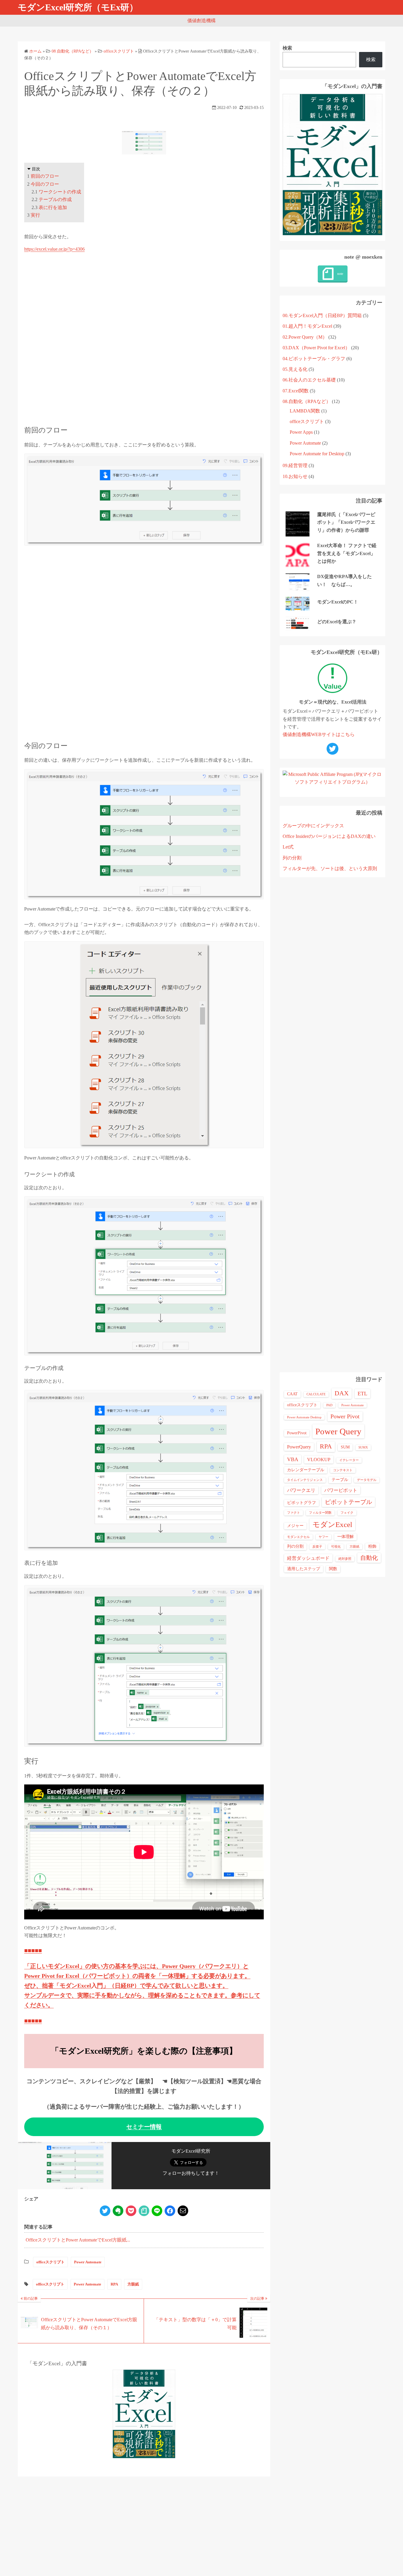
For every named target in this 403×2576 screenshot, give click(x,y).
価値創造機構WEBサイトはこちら (319, 734)
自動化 (369, 1558)
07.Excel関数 (296, 391)
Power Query (338, 1431)
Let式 (288, 847)
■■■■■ (33, 1950)
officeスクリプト (50, 2262)
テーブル (340, 1480)
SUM (345, 1447)
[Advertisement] (144, 339)
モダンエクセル (298, 1537)
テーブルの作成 (55, 199)
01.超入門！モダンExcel (307, 326)
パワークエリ (301, 1490)
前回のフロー (45, 176)
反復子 (317, 1547)
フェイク (347, 1513)
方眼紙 (133, 2284)
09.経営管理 (295, 465)
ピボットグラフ (302, 1503)
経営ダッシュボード (308, 1558)
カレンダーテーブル (306, 1470)
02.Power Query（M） (305, 337)
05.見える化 (295, 369)
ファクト (294, 1513)
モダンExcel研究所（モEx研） (78, 7)
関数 (333, 1569)
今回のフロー (45, 184)
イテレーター (349, 1460)
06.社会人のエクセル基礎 (309, 380)
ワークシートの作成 (60, 192)
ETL (362, 1394)
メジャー (295, 1526)
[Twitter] (105, 2211)
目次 (36, 169)
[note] (144, 2211)
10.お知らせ (295, 476)
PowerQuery (299, 1447)
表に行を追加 (53, 207)
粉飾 (372, 1546)
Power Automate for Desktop (317, 454)
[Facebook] (170, 2211)
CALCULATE (316, 1394)
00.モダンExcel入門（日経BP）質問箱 (322, 315)
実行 (35, 215)
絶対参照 (345, 1559)
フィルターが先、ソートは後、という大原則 (330, 868)
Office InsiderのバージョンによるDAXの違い (329, 836)
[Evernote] (118, 2211)
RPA (114, 2284)
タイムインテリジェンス (305, 1480)
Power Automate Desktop (304, 1417)
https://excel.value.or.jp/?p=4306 (54, 249)
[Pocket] (131, 2211)
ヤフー (323, 1537)
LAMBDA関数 (305, 411)
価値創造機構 (201, 21)
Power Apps (301, 432)
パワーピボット (341, 1490)
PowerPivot (297, 1433)
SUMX (363, 1447)
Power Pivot (345, 1416)
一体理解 (345, 1537)
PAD (329, 1405)
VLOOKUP (319, 1460)
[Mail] (183, 2211)
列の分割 (292, 858)
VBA (293, 1459)
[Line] (157, 2211)
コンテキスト (343, 1470)
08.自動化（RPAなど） (307, 401)
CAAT (292, 1394)
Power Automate (88, 2262)
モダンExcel (332, 1524)
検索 (287, 48)
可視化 (336, 1547)
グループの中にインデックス (313, 826)
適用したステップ (304, 1569)
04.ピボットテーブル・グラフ (314, 359)
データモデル (367, 1480)
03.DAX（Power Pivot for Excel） (316, 348)
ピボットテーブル (348, 1502)
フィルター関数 (320, 1513)
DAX (342, 1393)
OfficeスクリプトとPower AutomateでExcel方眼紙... (78, 2240)
